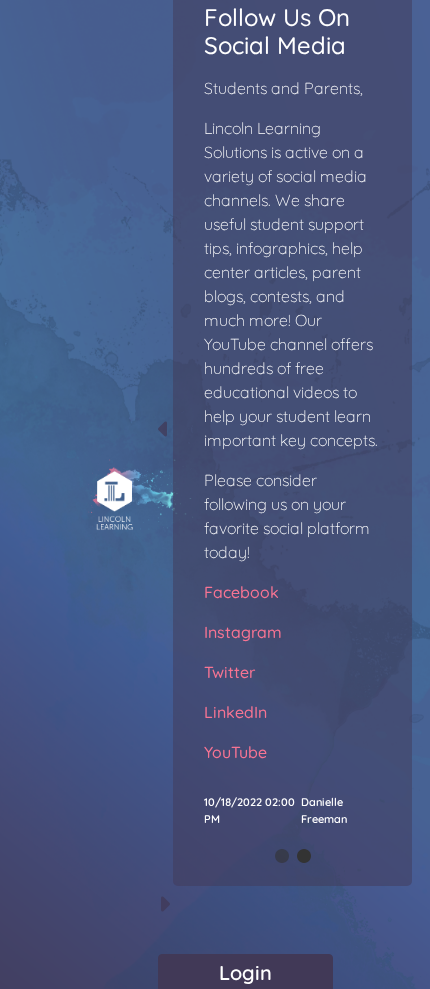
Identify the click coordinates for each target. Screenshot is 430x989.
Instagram (243, 632)
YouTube (235, 752)
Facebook (241, 592)
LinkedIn (235, 712)
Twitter (229, 672)
